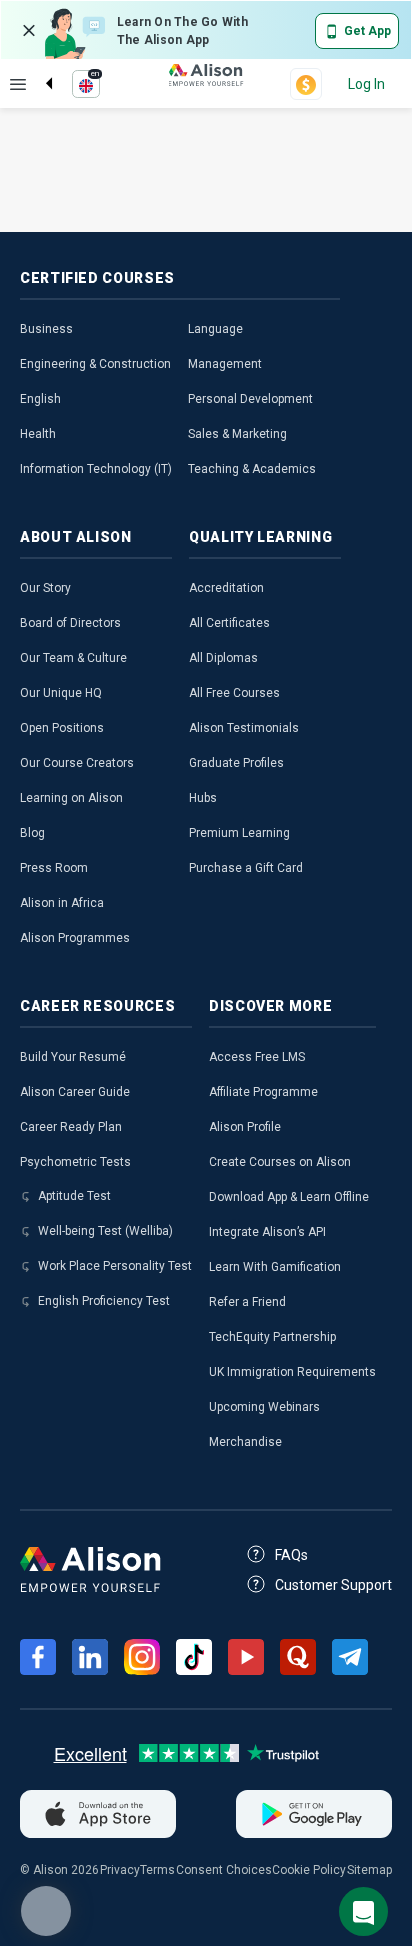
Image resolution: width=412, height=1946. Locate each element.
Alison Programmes (75, 938)
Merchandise (245, 1442)
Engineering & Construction (95, 364)
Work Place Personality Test (115, 1266)
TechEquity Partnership (272, 1337)
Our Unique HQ (61, 693)
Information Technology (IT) (96, 469)
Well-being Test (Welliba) (105, 1231)
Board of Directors (70, 623)
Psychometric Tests (75, 1162)
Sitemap (369, 1870)
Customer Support (333, 1585)
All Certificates (229, 623)
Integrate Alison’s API (267, 1232)
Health (38, 434)
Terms (157, 1870)
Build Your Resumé (73, 1057)
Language (215, 329)
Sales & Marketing (237, 434)
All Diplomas (223, 658)
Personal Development (250, 399)
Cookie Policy (309, 1870)
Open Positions (62, 728)
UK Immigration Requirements (292, 1372)
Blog (32, 833)
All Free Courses (234, 693)
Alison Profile (245, 1127)
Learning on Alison (71, 798)
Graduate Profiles (236, 763)
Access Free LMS (257, 1057)
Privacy (120, 1870)
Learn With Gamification (275, 1267)
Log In (366, 84)
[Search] (39, 67)
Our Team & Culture (73, 658)
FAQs (291, 1555)
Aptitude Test (74, 1196)
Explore (18, 84)
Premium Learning (239, 833)
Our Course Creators (77, 763)
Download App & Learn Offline (289, 1197)
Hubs (203, 798)
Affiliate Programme (263, 1092)
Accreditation (226, 588)
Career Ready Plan (71, 1127)
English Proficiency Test (104, 1301)
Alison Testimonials (244, 728)
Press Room (54, 868)
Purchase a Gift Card (246, 868)
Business (46, 329)
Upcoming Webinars (264, 1407)
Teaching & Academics (252, 469)
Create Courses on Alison (280, 1162)
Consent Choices (224, 1870)
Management (225, 364)
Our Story (45, 588)
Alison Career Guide (75, 1092)
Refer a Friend (247, 1302)
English (40, 399)
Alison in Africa (62, 903)
